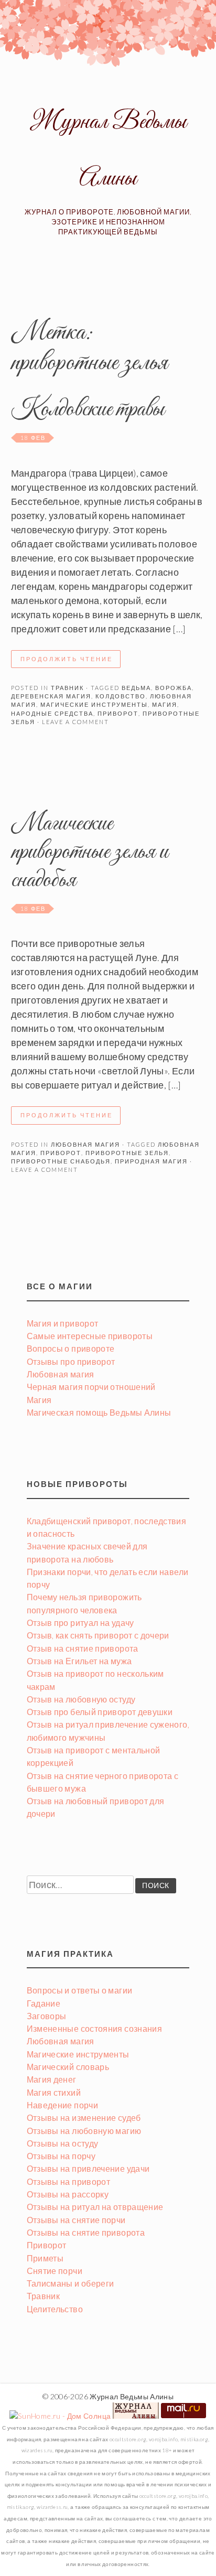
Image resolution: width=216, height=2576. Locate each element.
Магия (39, 1400)
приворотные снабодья (61, 1161)
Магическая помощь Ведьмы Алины (99, 1412)
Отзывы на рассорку (68, 2194)
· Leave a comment (72, 722)
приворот (118, 713)
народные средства (52, 713)
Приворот (47, 2245)
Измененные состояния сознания (94, 2028)
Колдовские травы (88, 410)
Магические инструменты (78, 2054)
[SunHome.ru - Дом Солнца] (60, 2416)
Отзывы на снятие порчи (76, 2220)
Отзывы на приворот (68, 2181)
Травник (67, 688)
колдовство (121, 696)
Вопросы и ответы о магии (80, 1990)
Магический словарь (68, 2067)
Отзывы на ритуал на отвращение (95, 2207)
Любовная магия (85, 1144)
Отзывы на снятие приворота (86, 2232)
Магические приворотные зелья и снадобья (90, 852)
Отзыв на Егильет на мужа (79, 1661)
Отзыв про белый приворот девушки (100, 1712)
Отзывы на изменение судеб (84, 2117)
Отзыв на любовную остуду (81, 1699)
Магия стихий (54, 2092)
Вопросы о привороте (71, 1348)
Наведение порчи (62, 2105)
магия (165, 704)
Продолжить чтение (67, 659)
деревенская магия (51, 696)
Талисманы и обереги (71, 2283)
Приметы (45, 2258)
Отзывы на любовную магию (84, 2131)
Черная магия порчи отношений (91, 1387)
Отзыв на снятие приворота (83, 1648)
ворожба (174, 688)
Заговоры (47, 2016)
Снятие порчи (55, 2271)
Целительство (55, 2309)
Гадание (44, 2003)
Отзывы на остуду (63, 2143)
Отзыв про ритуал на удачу (80, 1623)
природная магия (151, 1161)
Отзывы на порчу (61, 2156)
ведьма (136, 688)
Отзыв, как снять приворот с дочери (98, 1635)
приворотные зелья (127, 1153)
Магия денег (52, 2079)
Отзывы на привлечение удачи (88, 2168)
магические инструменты (94, 704)
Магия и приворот (63, 1323)
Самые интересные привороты (90, 1336)
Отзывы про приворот (71, 1361)
